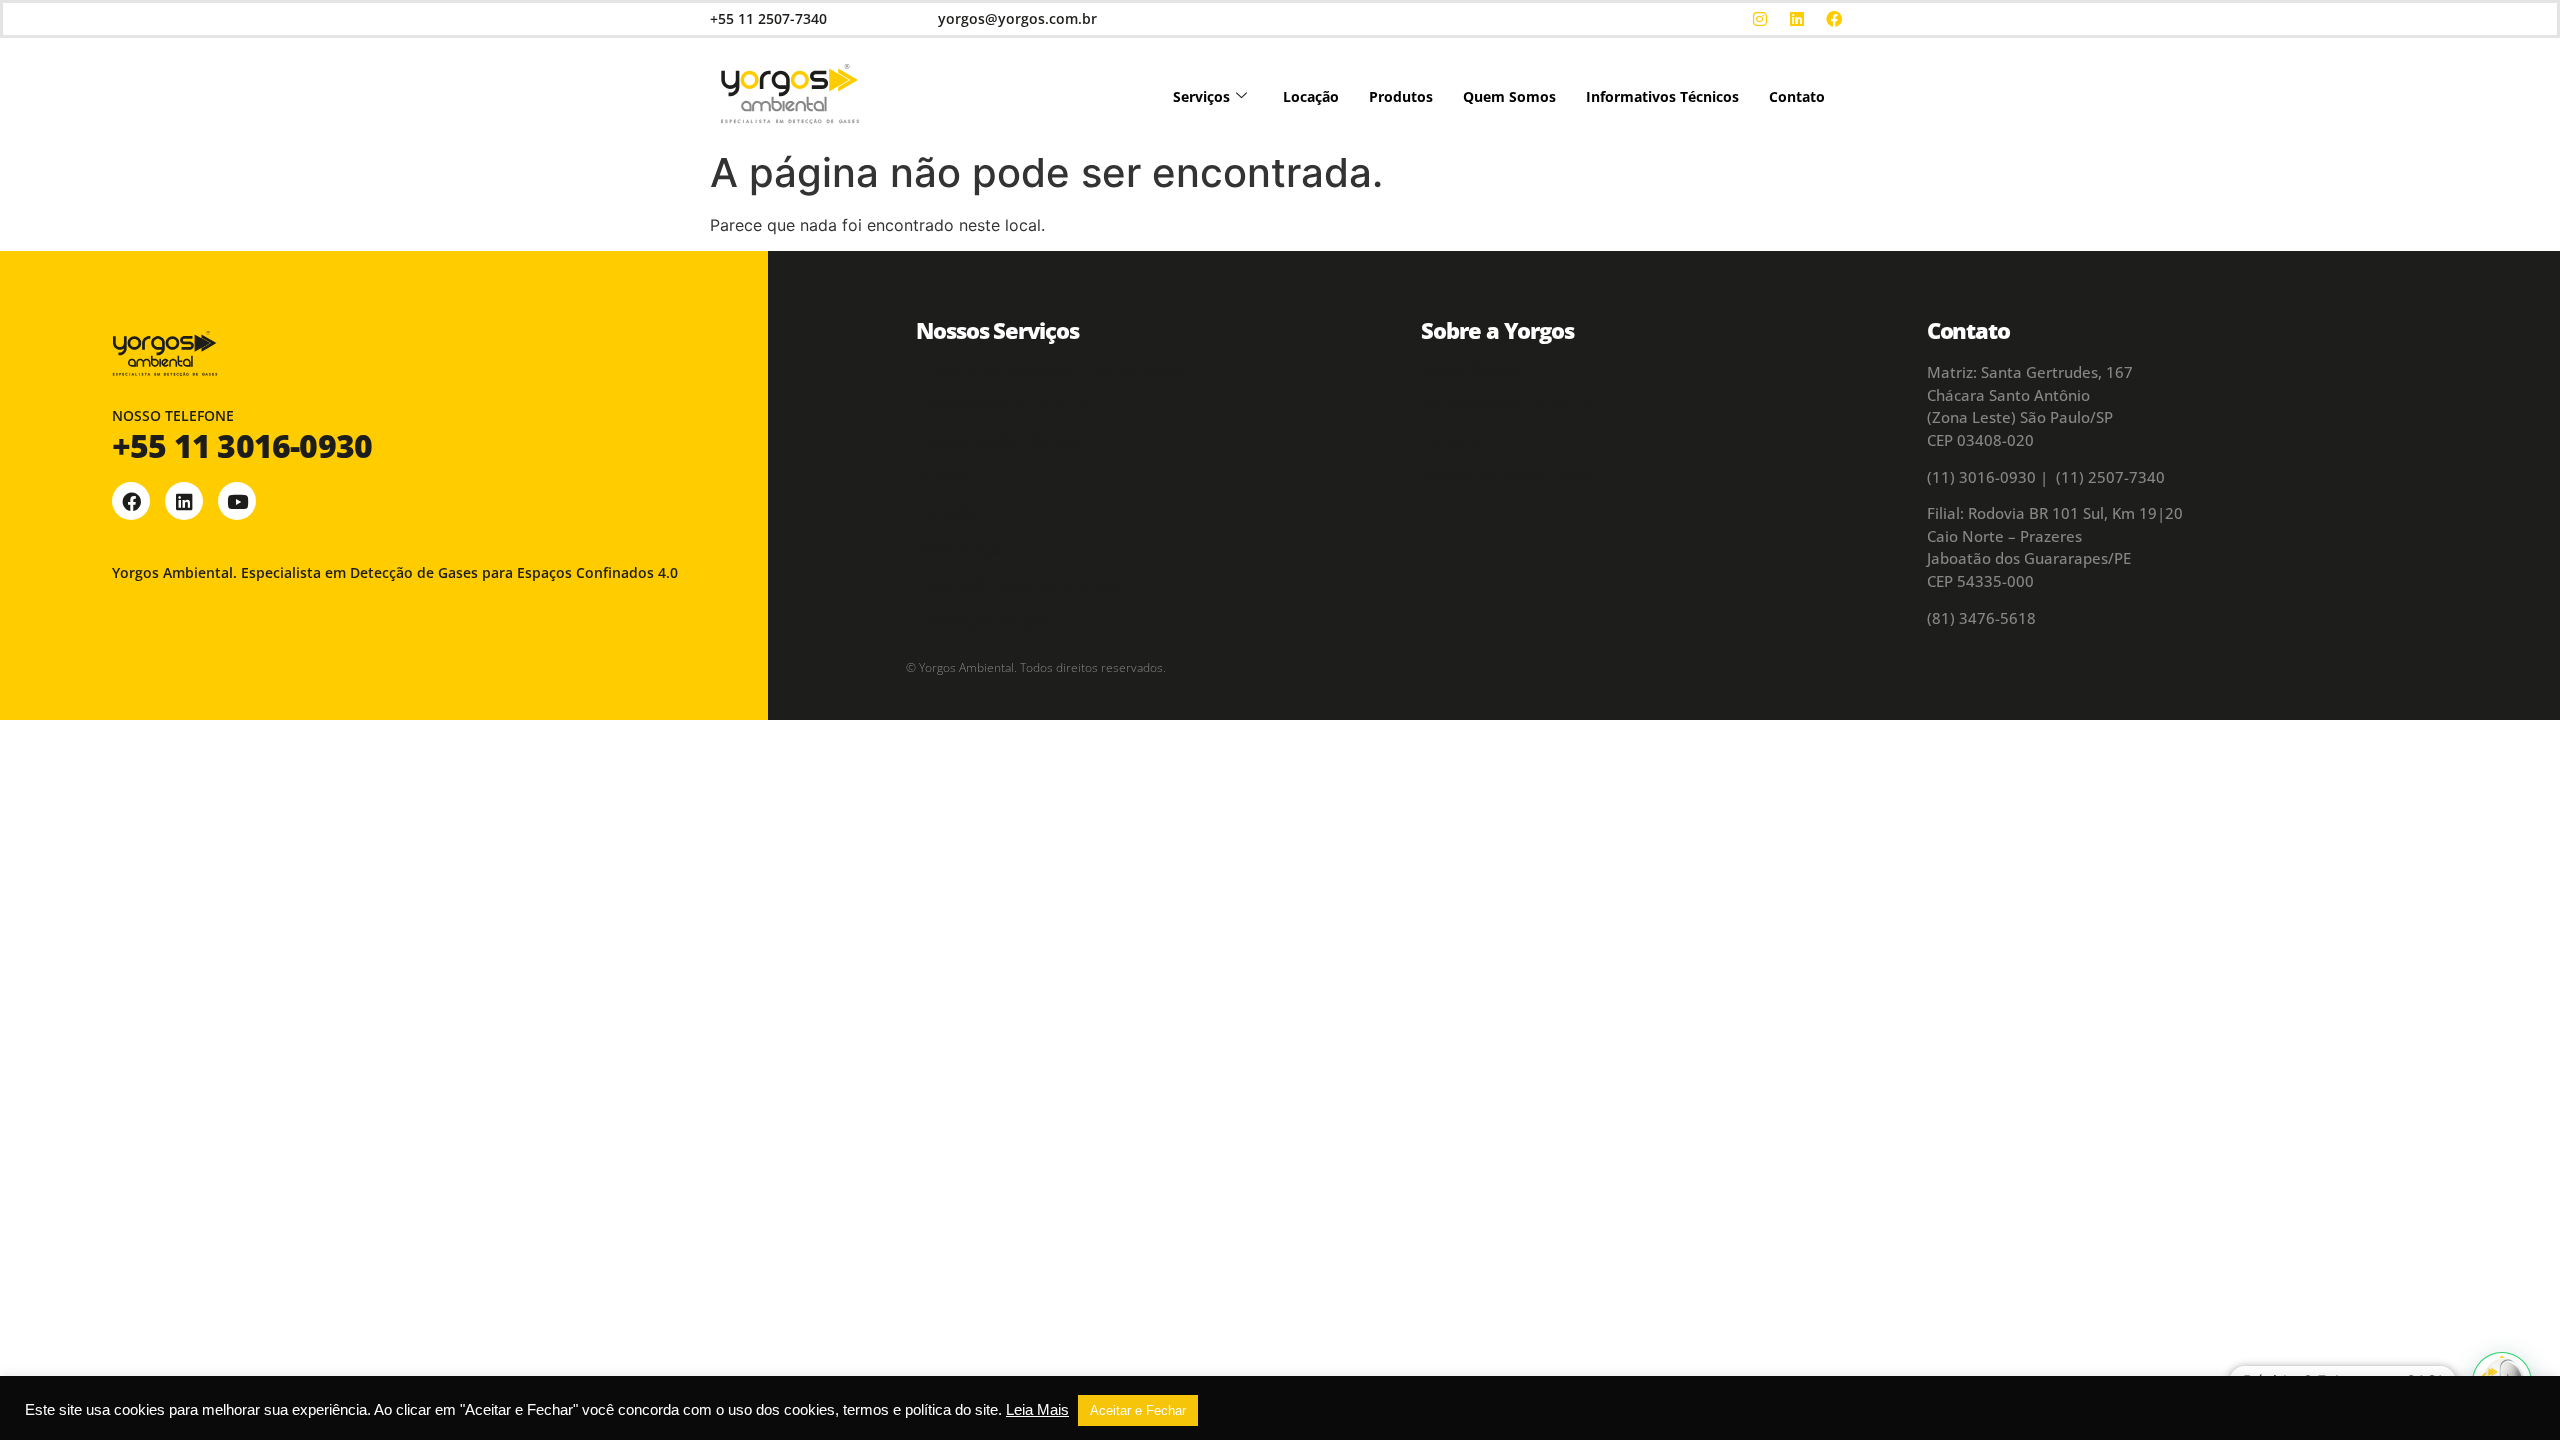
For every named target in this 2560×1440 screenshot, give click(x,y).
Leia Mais (1037, 1410)
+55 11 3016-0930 (242, 445)
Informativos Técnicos (1662, 96)
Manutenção (964, 549)
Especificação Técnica (997, 441)
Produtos (1401, 96)
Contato (1797, 96)
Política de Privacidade (1506, 477)
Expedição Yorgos (983, 621)
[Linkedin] (1797, 19)
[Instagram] (1760, 19)
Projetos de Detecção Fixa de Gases (1051, 369)
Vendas (944, 477)
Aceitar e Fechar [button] (1138, 1410)
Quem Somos (1509, 96)
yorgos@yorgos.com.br (1017, 18)
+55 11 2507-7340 (768, 18)
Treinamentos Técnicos (1004, 405)
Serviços (1201, 96)
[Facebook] (1834, 19)
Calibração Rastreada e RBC (1020, 585)
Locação (1311, 96)
